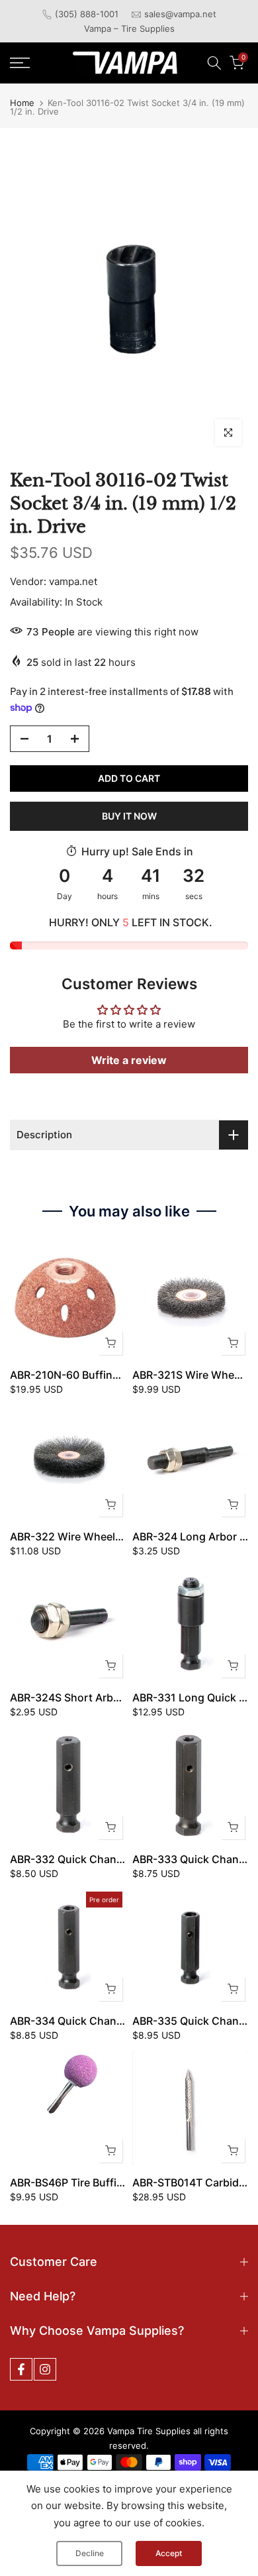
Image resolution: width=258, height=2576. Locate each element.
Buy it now (129, 816)
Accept (169, 2553)
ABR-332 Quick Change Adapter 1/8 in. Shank (125, 1859)
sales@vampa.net (180, 14)
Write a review (129, 1060)
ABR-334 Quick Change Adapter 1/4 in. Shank (125, 2021)
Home (22, 103)
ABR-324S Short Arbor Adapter (88, 1697)
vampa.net (73, 581)
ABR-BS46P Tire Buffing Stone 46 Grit (105, 2182)
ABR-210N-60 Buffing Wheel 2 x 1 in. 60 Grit (121, 1375)
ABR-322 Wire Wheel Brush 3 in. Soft (103, 1536)
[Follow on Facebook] (21, 2369)
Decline (90, 2553)
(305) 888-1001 (87, 14)
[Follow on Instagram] (45, 2369)
